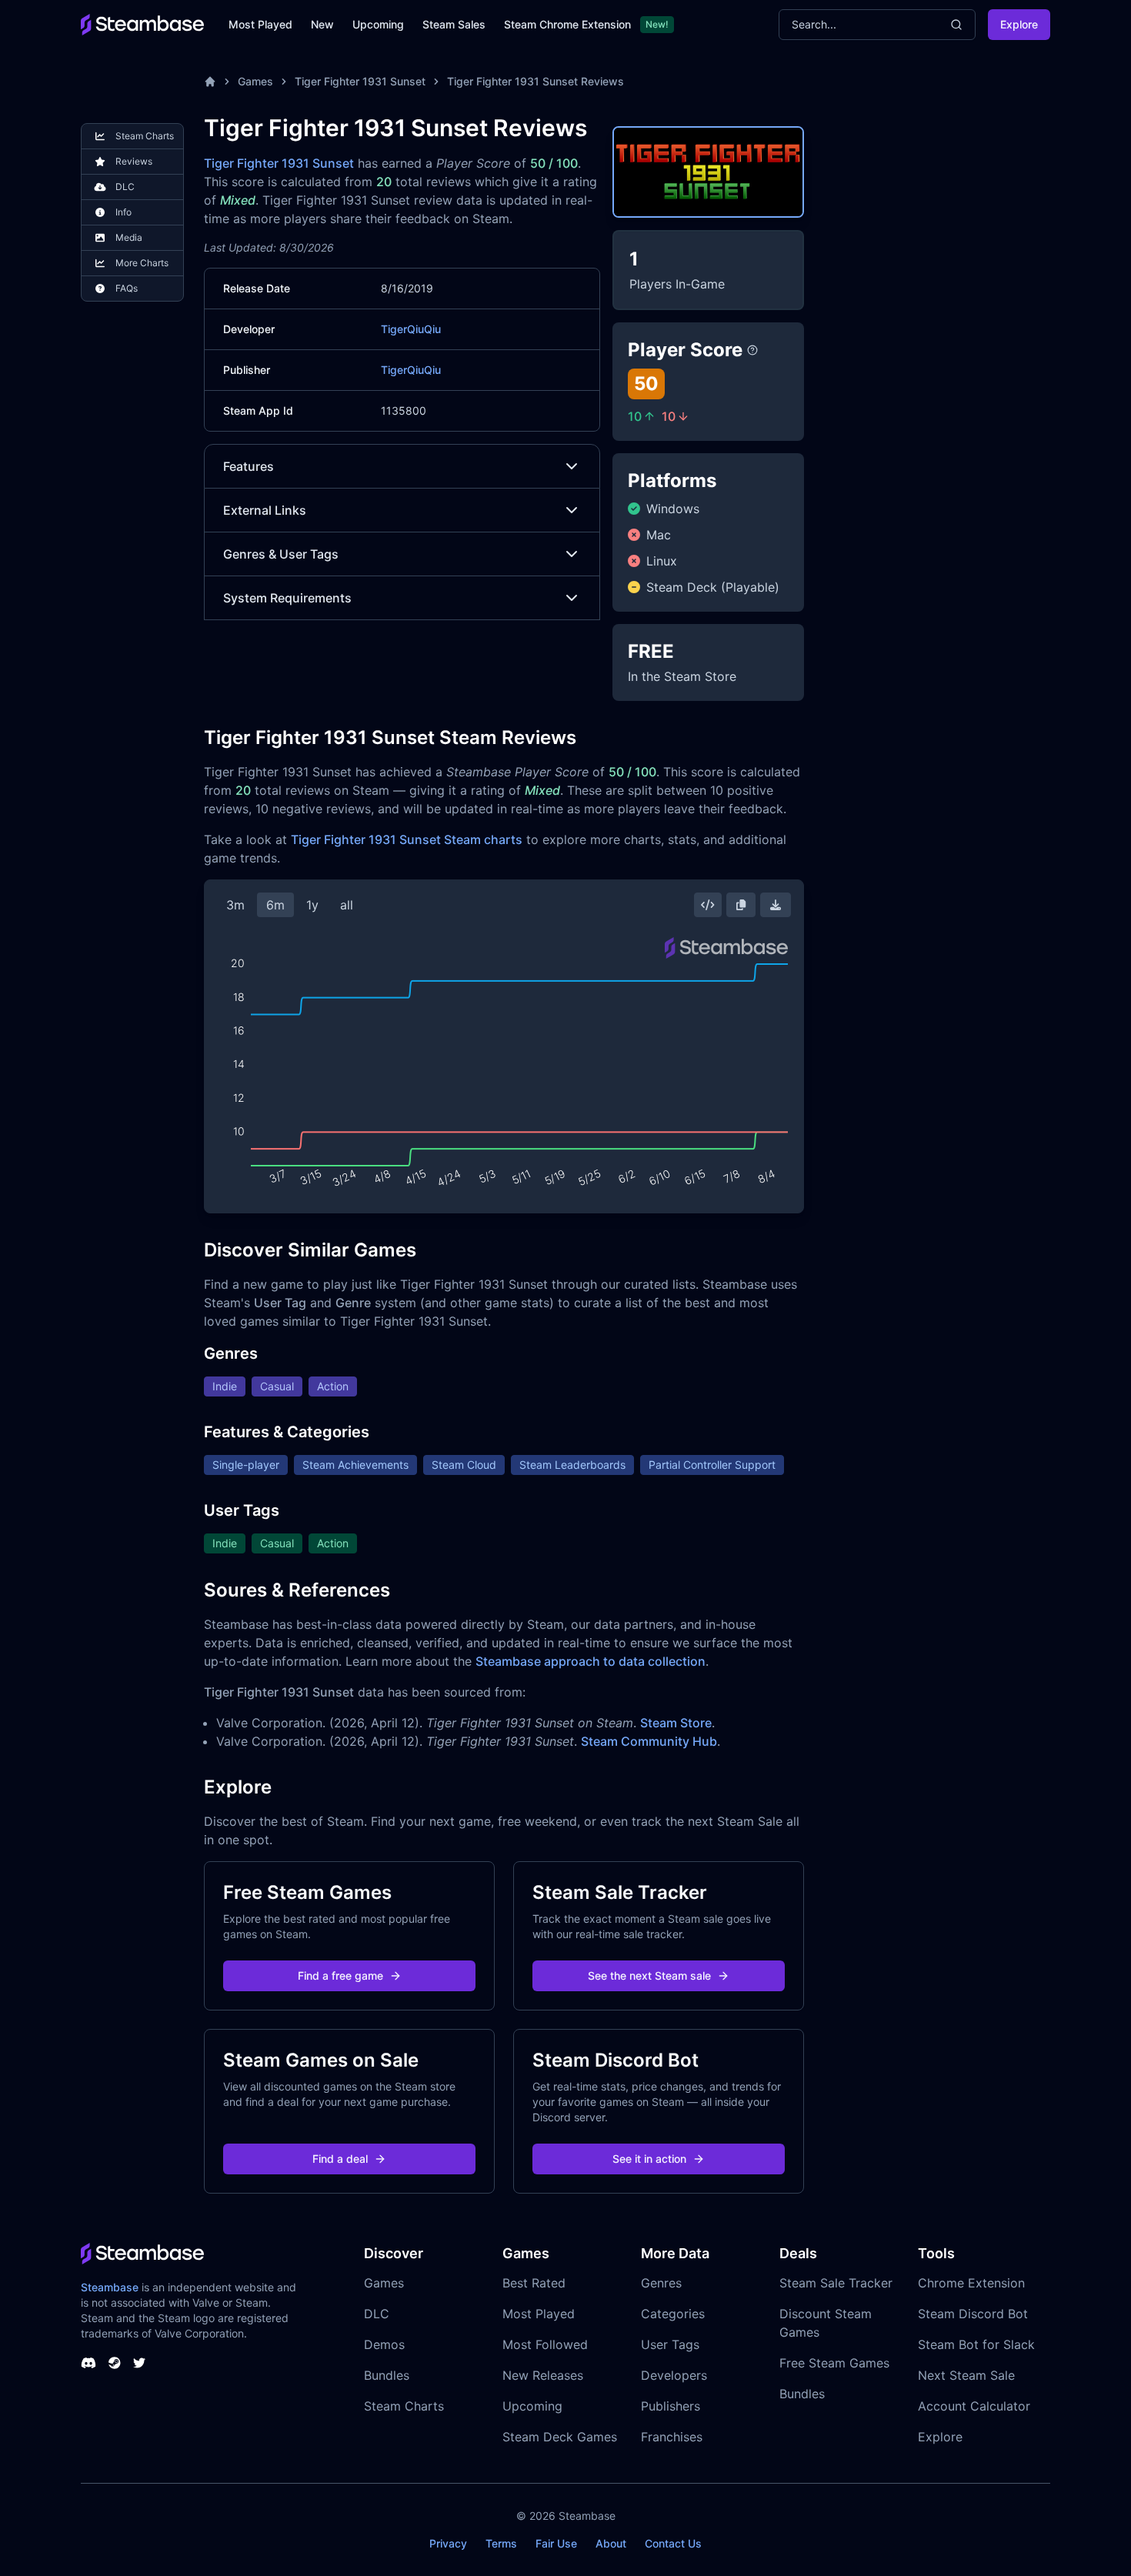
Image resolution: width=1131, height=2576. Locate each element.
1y (312, 905)
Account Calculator (974, 2406)
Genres (661, 2283)
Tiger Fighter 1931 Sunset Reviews (535, 81)
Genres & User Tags (281, 554)
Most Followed (545, 2344)
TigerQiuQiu (411, 329)
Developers (674, 2375)
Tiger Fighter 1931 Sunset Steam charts (407, 839)
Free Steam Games (834, 2363)
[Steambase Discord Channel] (88, 2363)
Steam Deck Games (560, 2437)
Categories (673, 2314)
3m (235, 905)
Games (255, 81)
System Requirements (287, 598)
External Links (265, 510)
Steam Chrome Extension (567, 24)
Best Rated (534, 2283)
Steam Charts (404, 2406)
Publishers (671, 2406)
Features (249, 466)
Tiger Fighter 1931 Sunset (360, 81)
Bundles (387, 2375)
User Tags (670, 2344)
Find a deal (340, 2159)
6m (275, 905)
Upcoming (378, 24)
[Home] (210, 82)
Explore (1019, 24)
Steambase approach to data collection (591, 1661)
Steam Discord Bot (973, 2314)
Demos (384, 2344)
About (611, 2543)
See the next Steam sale (649, 1975)
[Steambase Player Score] (752, 350)
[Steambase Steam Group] (115, 2363)
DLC (377, 2314)
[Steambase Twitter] (139, 2363)
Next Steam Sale (966, 2375)
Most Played (260, 24)
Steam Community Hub (649, 1741)
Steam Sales (454, 24)
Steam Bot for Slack (976, 2344)
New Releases (543, 2375)
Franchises (672, 2437)
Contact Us (673, 2543)
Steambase (110, 2287)
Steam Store (676, 1723)
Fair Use (556, 2543)
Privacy (448, 2543)
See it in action (649, 2159)
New (322, 24)
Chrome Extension (971, 2283)
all (347, 905)
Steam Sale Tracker (836, 2283)
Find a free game (340, 1975)
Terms (501, 2543)
